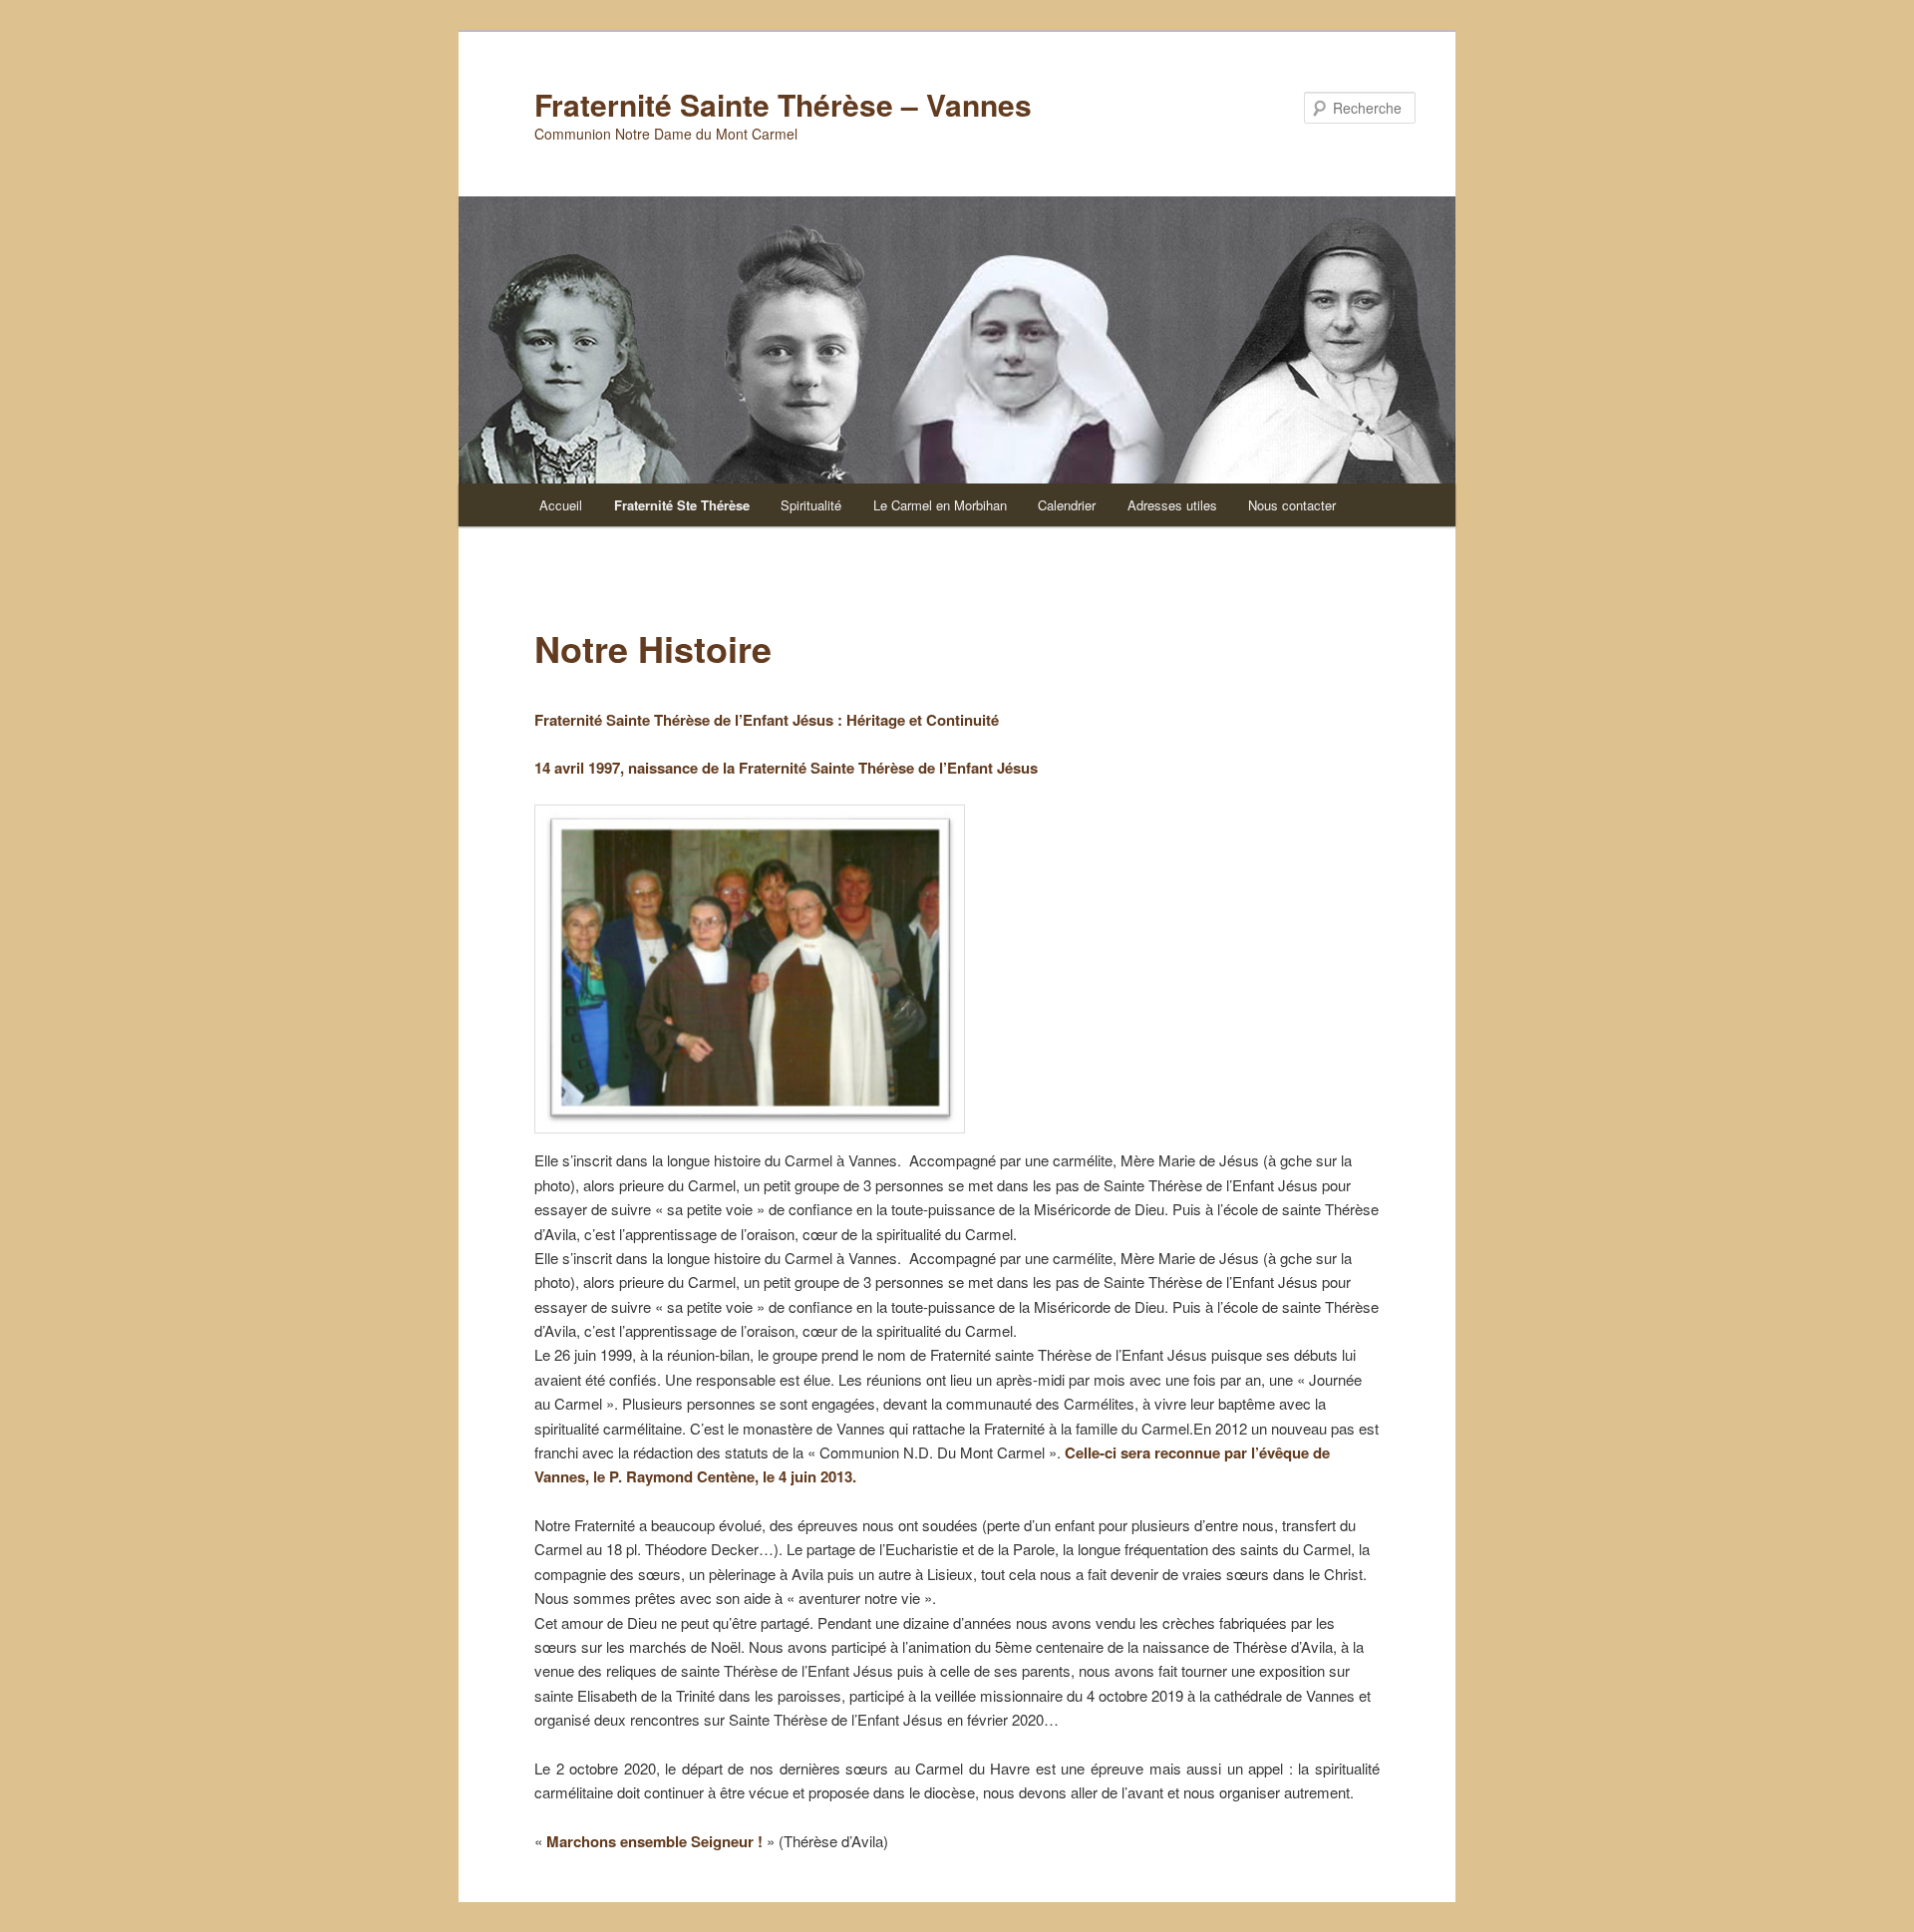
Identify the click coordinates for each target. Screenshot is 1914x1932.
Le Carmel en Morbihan (940, 505)
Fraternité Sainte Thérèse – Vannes (783, 104)
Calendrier (1067, 505)
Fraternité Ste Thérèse (682, 505)
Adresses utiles (1172, 505)
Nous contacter (1292, 505)
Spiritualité (811, 505)
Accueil (561, 505)
